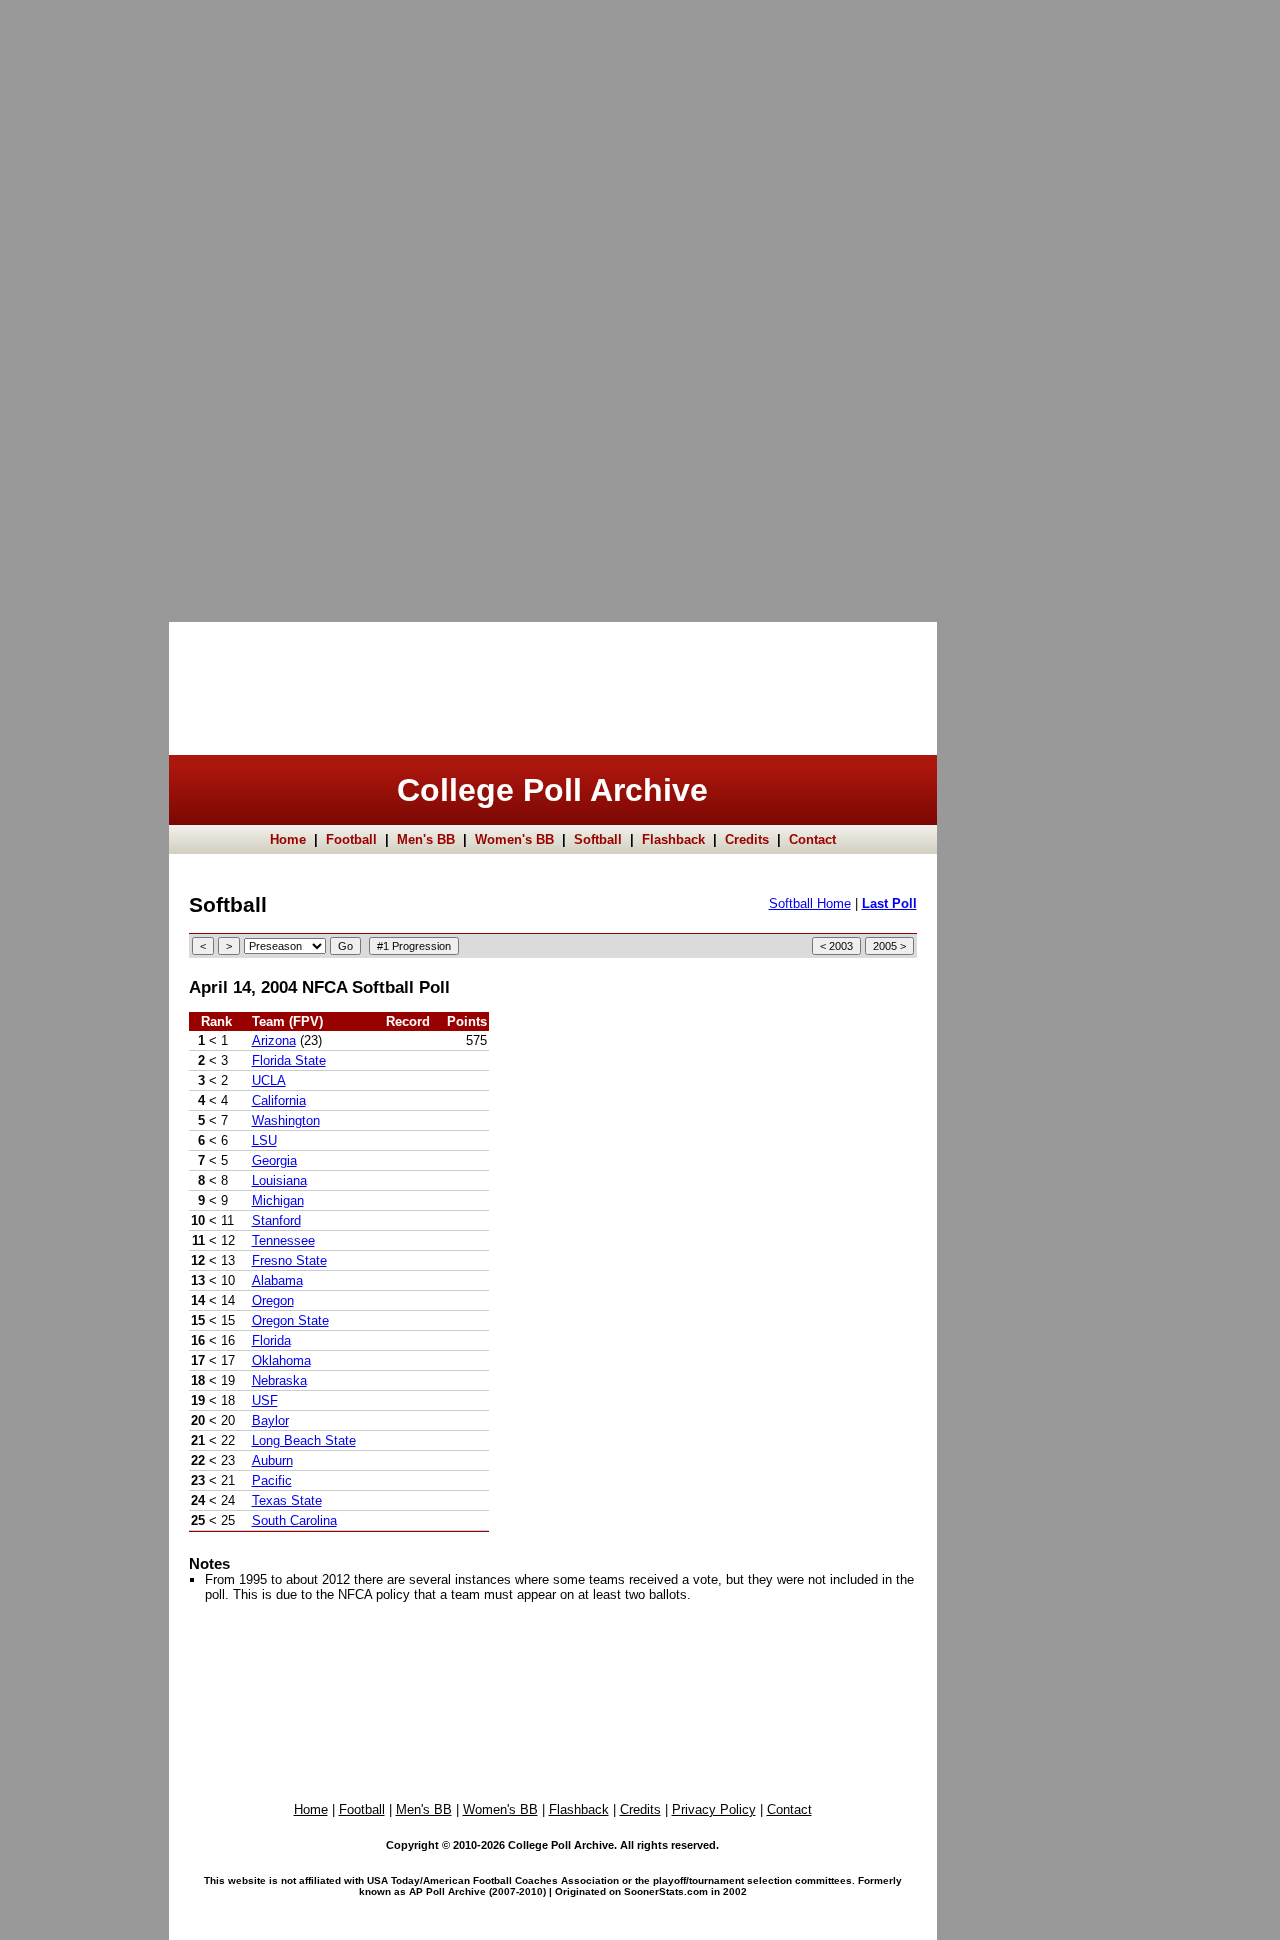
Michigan (278, 1200)
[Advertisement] (80, 300)
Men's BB (426, 839)
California (279, 1100)
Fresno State (289, 1260)
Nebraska (279, 1380)
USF (265, 1400)
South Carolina (294, 1520)
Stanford (276, 1220)
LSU (264, 1140)
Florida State (289, 1060)
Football (351, 839)
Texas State (287, 1500)
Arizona (274, 1040)
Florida (271, 1340)
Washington (286, 1120)
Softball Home (810, 903)
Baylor (270, 1420)
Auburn (272, 1460)
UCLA (269, 1080)
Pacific (272, 1480)
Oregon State (290, 1320)
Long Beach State (304, 1440)
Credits (747, 839)
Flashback (673, 839)
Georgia (274, 1160)
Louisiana (279, 1180)
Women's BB (514, 839)
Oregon (273, 1300)
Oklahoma (281, 1360)
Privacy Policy (714, 1809)
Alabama (277, 1280)
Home (288, 839)
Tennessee (283, 1240)
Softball (598, 839)
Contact (812, 839)
